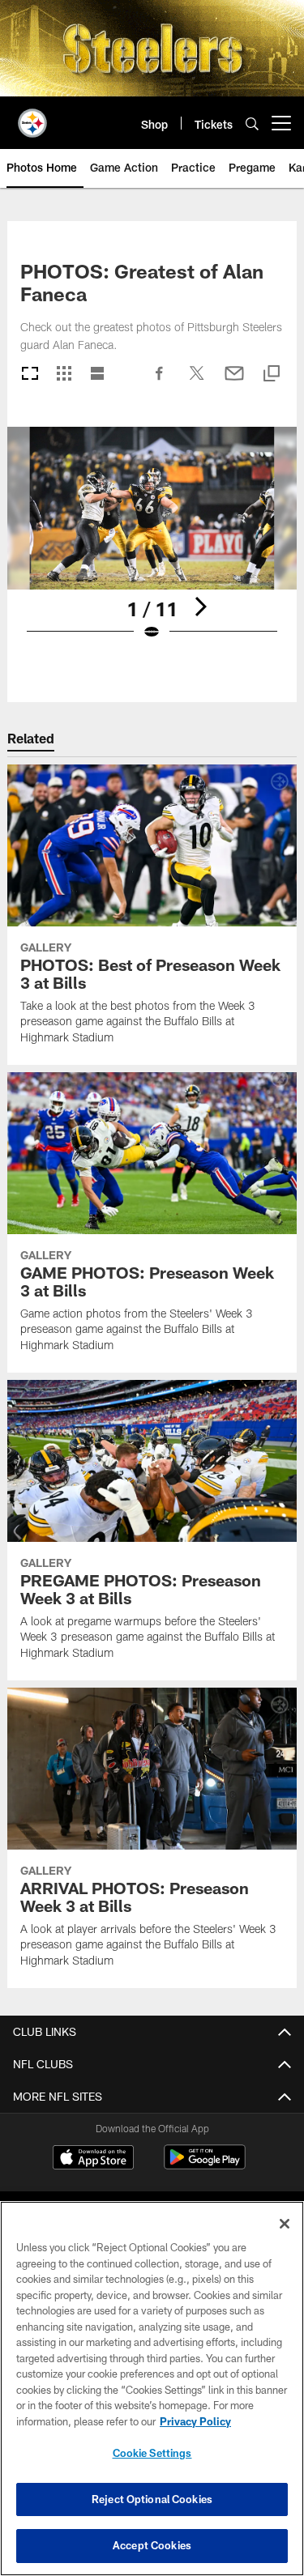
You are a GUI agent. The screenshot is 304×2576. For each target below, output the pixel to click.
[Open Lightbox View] (152, 544)
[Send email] (234, 381)
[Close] (285, 2224)
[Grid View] (64, 375)
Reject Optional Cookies (152, 2499)
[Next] (200, 607)
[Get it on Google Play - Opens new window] (205, 2165)
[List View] (97, 375)
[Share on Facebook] (160, 381)
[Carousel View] (30, 375)
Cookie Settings (152, 2453)
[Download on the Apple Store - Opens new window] (93, 2159)
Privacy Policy (195, 2421)
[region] (152, 2389)
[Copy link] (272, 375)
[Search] (252, 123)
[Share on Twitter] (197, 381)
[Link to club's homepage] (32, 117)
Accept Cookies (152, 2545)
